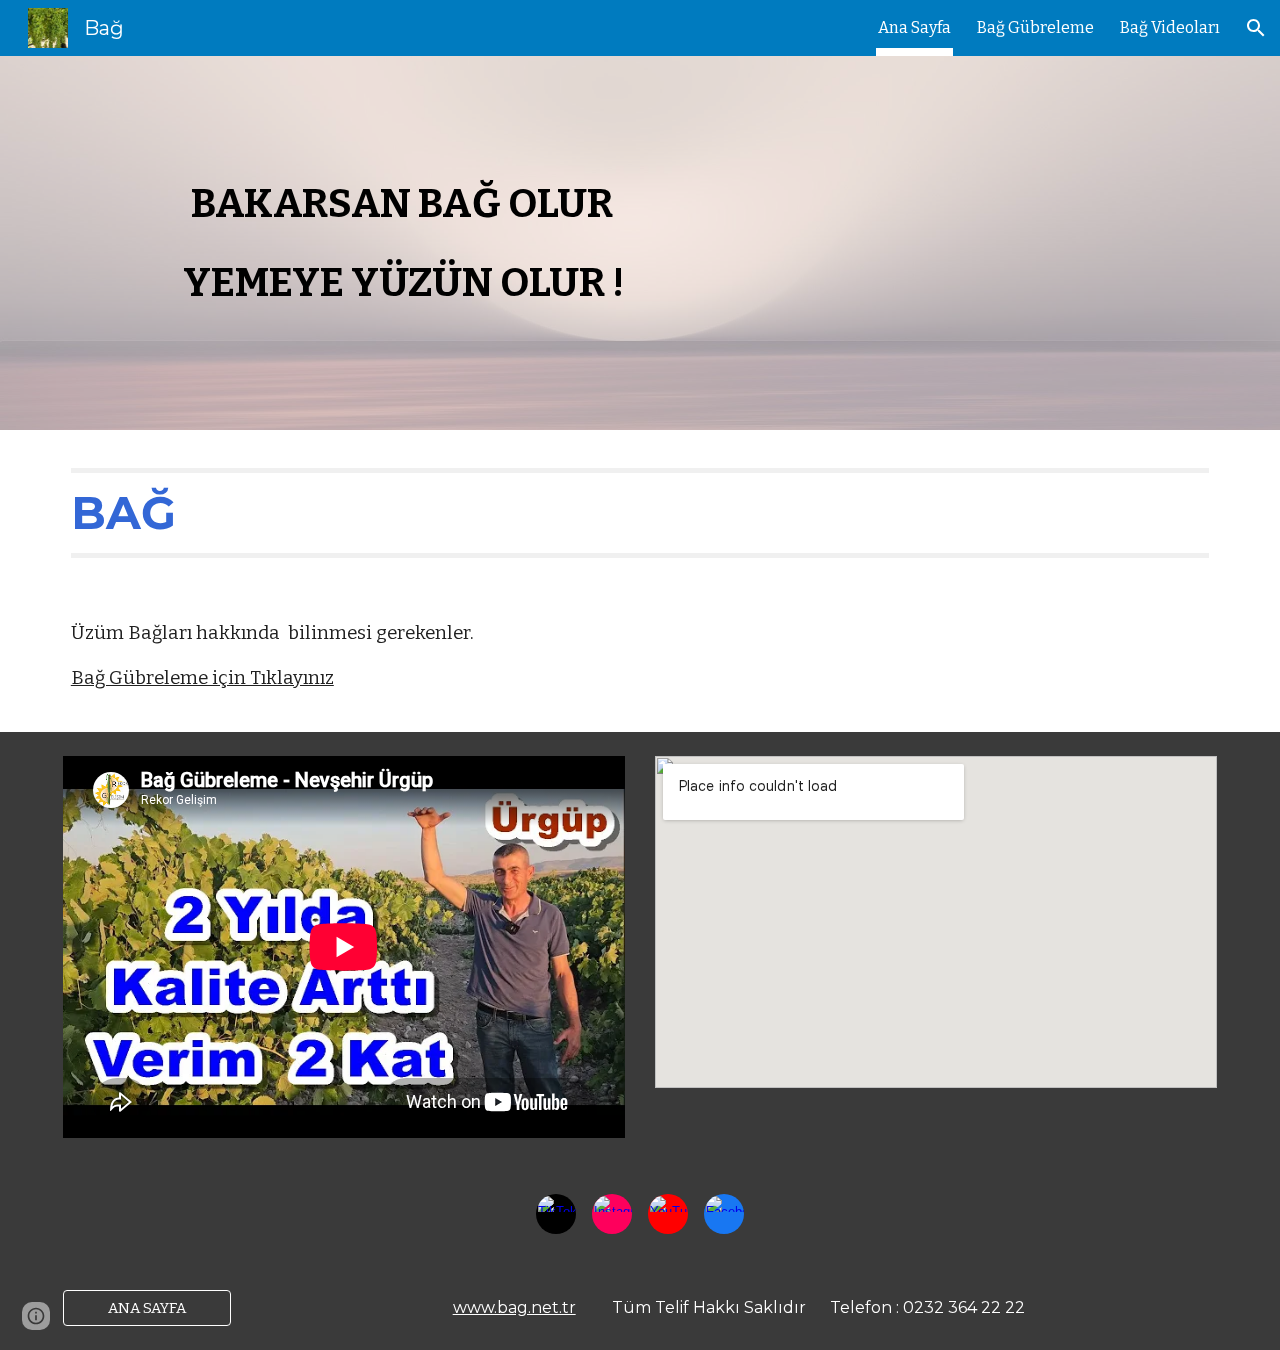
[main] (640, 243)
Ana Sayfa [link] (914, 27)
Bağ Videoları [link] (1170, 27)
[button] (1256, 28)
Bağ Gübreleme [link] (1035, 27)
